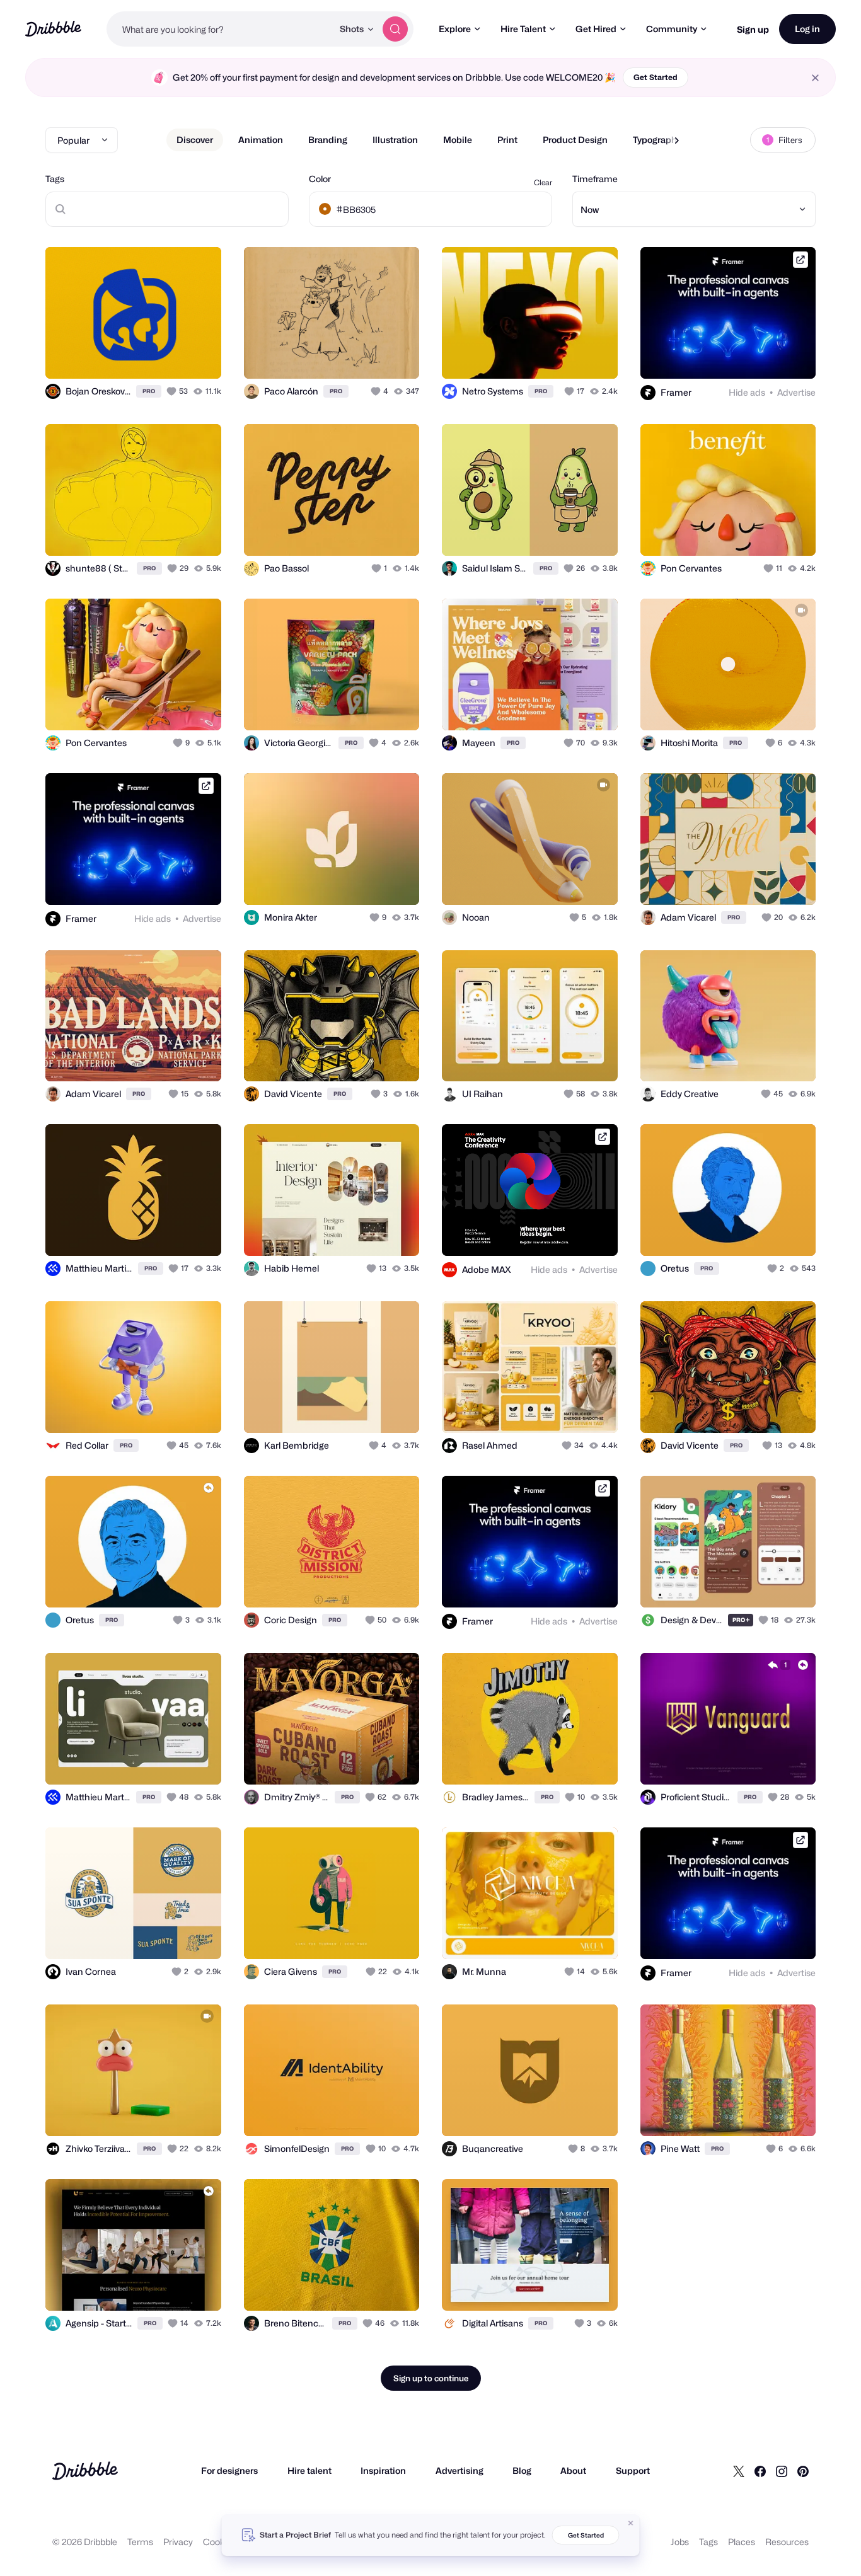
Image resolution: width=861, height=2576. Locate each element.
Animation (261, 140)
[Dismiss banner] (631, 2523)
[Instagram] (782, 2471)
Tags (55, 179)
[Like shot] (198, 355)
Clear (543, 182)
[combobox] (220, 29)
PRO (149, 391)
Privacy (178, 2542)
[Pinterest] (803, 2471)
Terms (140, 2542)
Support (633, 2470)
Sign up (753, 29)
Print (507, 140)
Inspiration (383, 2470)
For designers (229, 2470)
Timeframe (595, 179)
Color (320, 179)
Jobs (680, 2542)
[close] (815, 78)
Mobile (458, 140)
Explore (455, 29)
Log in (807, 29)
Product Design (575, 140)
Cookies (220, 2542)
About (573, 2470)
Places (742, 2542)
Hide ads (747, 392)
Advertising (459, 2470)
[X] (739, 2471)
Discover (195, 140)
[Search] (395, 29)
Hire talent (309, 2470)
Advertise (796, 392)
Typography (657, 140)
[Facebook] (760, 2471)
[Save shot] (173, 355)
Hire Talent (523, 29)
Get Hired (596, 29)
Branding (328, 140)
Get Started (656, 77)
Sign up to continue (431, 2378)
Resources (787, 2542)
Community (672, 29)
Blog (522, 2470)
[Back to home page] (53, 29)
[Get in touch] (147, 355)
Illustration (395, 140)
